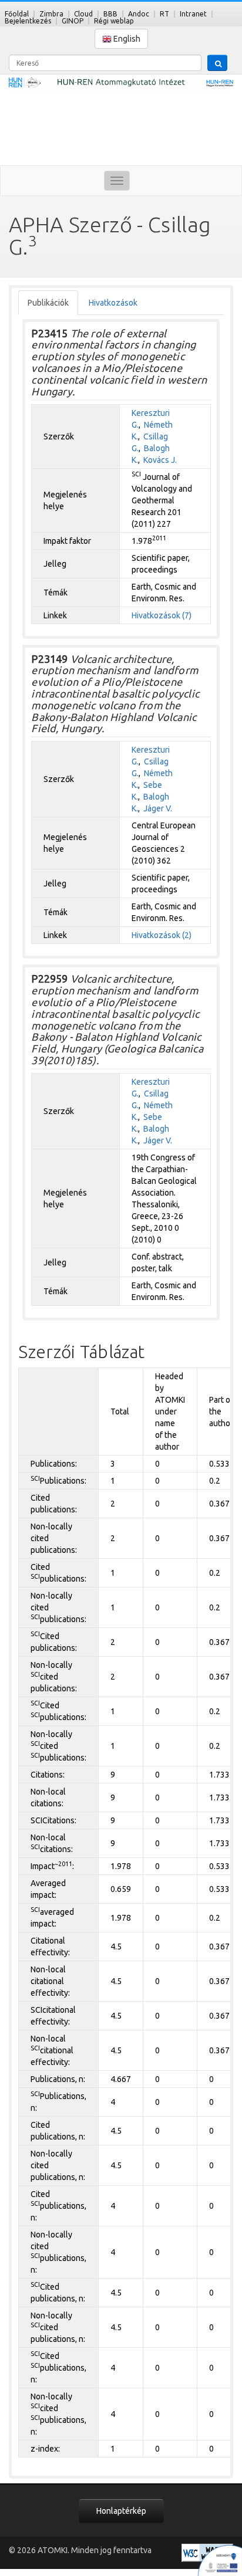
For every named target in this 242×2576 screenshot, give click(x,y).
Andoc (139, 14)
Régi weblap (114, 21)
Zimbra (51, 14)
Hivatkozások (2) (162, 935)
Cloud (83, 14)
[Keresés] (217, 63)
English (126, 39)
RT (164, 14)
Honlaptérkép (121, 2511)
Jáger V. (158, 808)
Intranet (193, 14)
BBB (110, 14)
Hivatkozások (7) (162, 615)
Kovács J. (160, 460)
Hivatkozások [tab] (113, 303)
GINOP (73, 21)
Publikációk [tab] (48, 303)
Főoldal (17, 14)
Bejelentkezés (28, 21)
